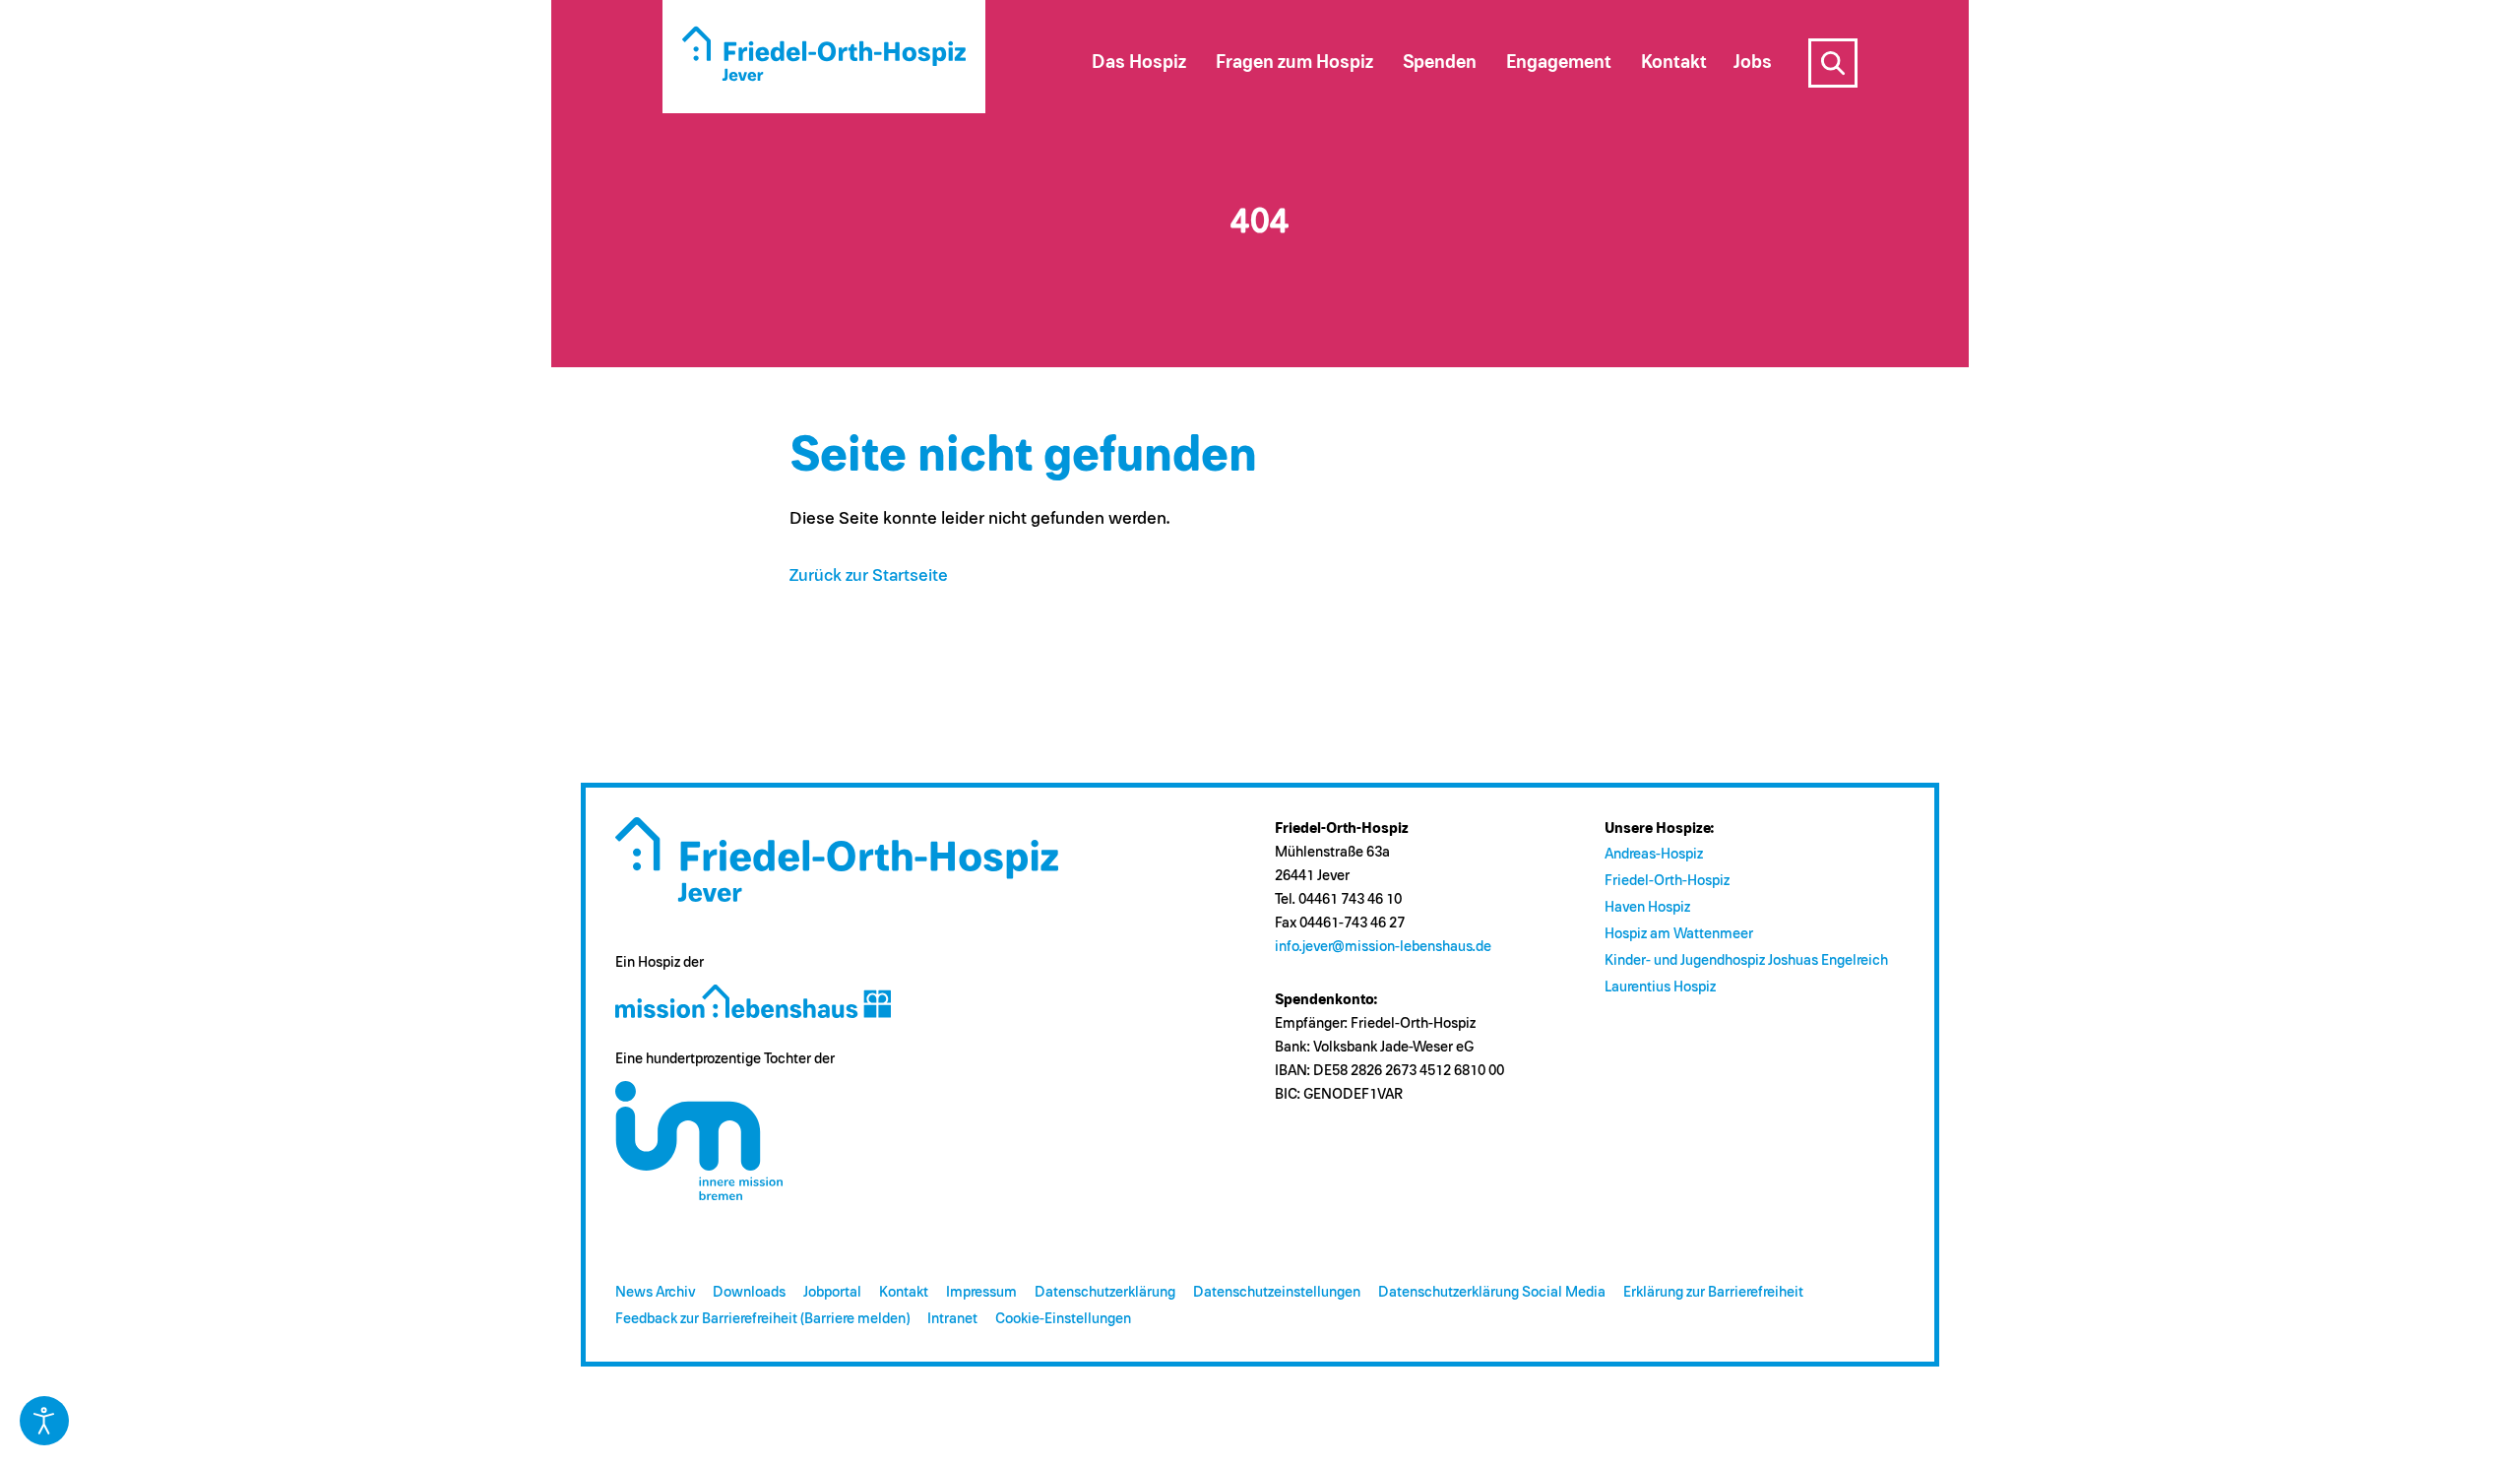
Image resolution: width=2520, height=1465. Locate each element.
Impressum (981, 1292)
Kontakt (904, 1292)
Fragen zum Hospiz (1294, 63)
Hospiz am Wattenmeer (1679, 934)
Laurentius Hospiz (1660, 987)
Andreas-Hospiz (1654, 854)
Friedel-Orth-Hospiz (1667, 881)
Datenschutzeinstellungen (1277, 1292)
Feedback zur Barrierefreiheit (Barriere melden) (762, 1319)
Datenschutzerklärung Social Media (1492, 1292)
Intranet (952, 1319)
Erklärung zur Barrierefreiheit (1713, 1292)
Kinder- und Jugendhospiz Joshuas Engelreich (1746, 960)
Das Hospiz (1139, 63)
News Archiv (655, 1292)
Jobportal (832, 1292)
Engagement (1559, 63)
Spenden (1440, 63)
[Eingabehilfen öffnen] (44, 1421)
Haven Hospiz (1647, 907)
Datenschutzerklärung (1105, 1292)
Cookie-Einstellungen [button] (1063, 1319)
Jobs (1753, 63)
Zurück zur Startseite (869, 576)
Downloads (749, 1292)
